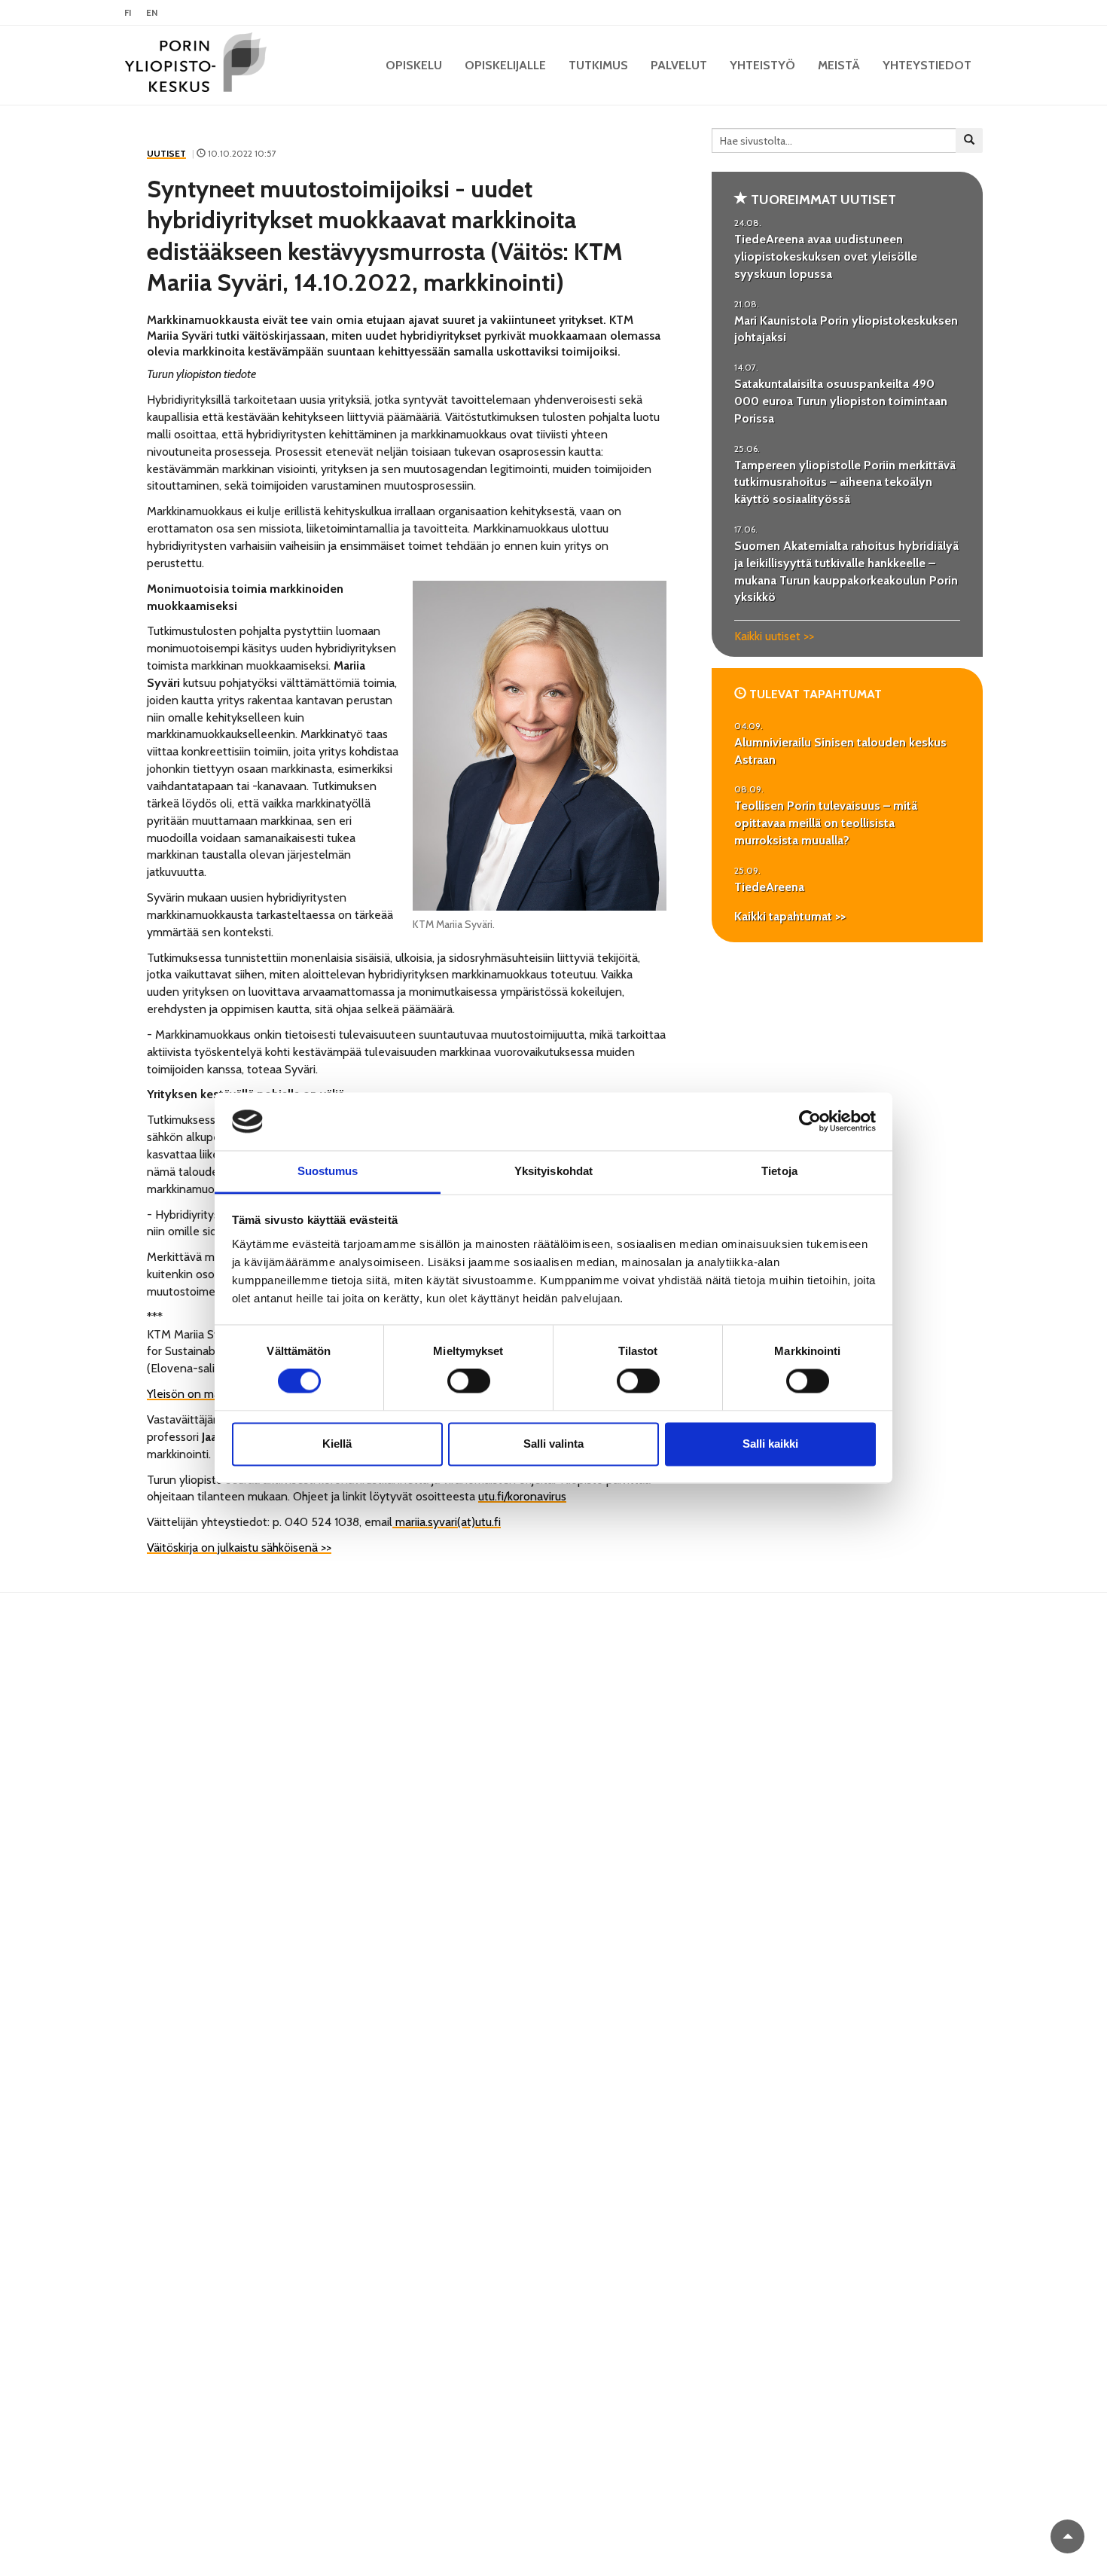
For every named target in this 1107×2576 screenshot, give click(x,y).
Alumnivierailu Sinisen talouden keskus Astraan (840, 751)
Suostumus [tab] (328, 1171)
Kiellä (337, 1444)
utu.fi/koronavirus (522, 1496)
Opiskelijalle (505, 65)
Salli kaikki (770, 1444)
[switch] (469, 1381)
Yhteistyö (762, 65)
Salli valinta (553, 1444)
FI (128, 12)
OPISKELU (414, 65)
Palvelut (679, 65)
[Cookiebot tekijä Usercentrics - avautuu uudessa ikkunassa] (810, 1122)
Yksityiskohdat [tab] (553, 1171)
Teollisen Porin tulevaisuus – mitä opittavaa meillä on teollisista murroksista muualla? (826, 823)
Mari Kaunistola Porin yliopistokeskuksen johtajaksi (846, 329)
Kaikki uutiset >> (774, 636)
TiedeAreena (769, 887)
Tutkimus (598, 65)
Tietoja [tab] (779, 1171)
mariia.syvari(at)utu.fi (447, 1522)
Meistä (839, 65)
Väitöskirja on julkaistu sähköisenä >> (239, 1547)
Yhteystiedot (927, 65)
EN (152, 12)
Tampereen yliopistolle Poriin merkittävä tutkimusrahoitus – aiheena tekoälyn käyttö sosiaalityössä (845, 482)
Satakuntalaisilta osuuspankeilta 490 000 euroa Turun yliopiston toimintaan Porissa (841, 401)
